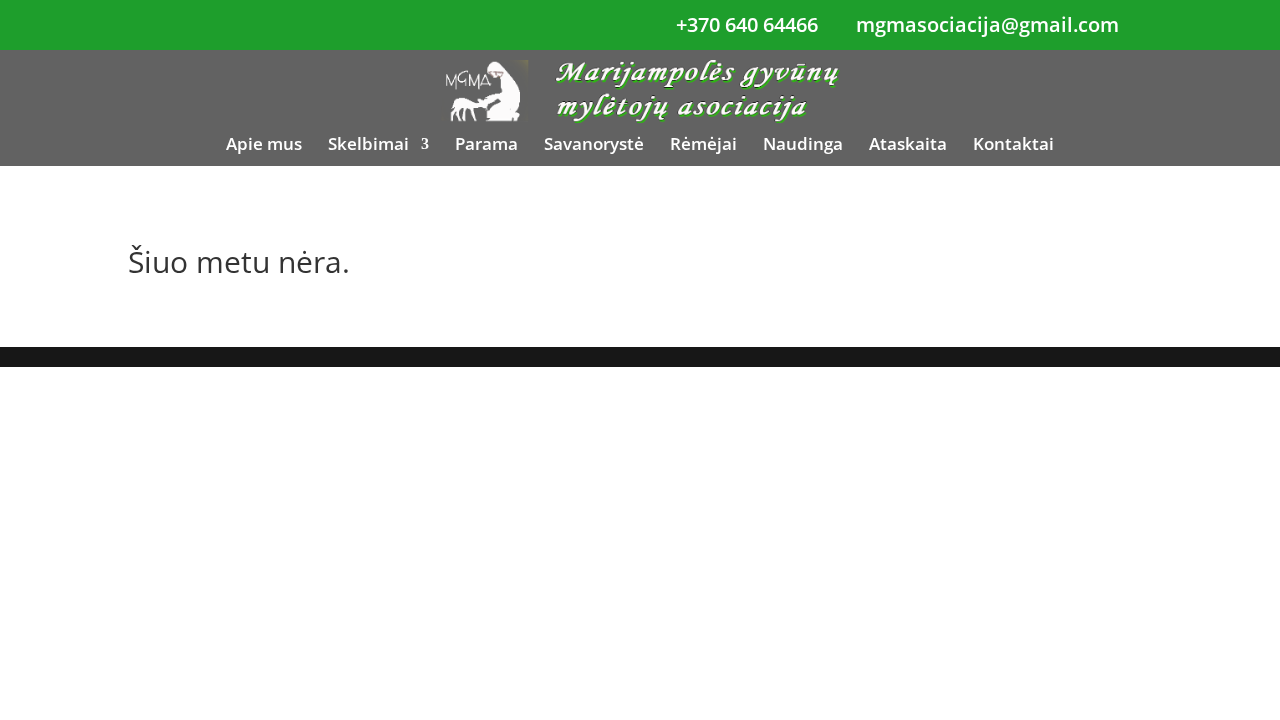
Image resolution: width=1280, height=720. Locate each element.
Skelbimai (368, 146)
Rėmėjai (703, 146)
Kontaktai (1013, 146)
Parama (486, 146)
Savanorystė (594, 146)
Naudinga (803, 146)
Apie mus (264, 146)
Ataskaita (908, 146)
